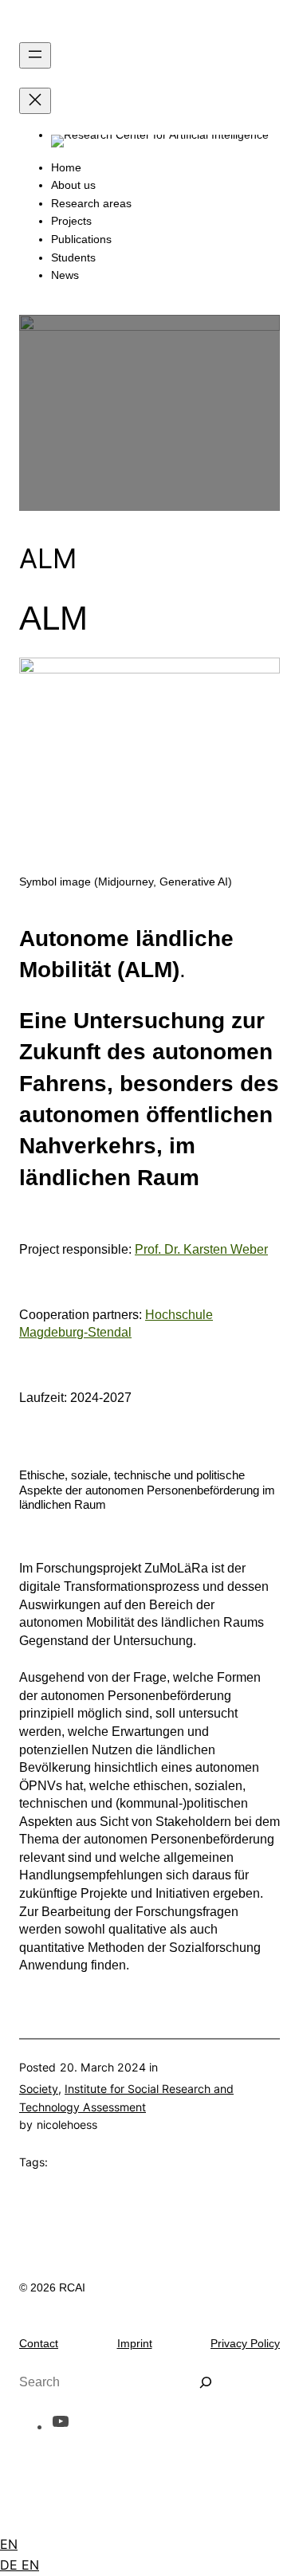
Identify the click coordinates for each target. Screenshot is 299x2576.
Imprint (135, 2343)
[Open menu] (35, 55)
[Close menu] (35, 101)
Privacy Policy (245, 2343)
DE (11, 2565)
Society (39, 2089)
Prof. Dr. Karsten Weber (201, 1249)
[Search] (206, 2382)
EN (9, 2544)
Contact (39, 2343)
